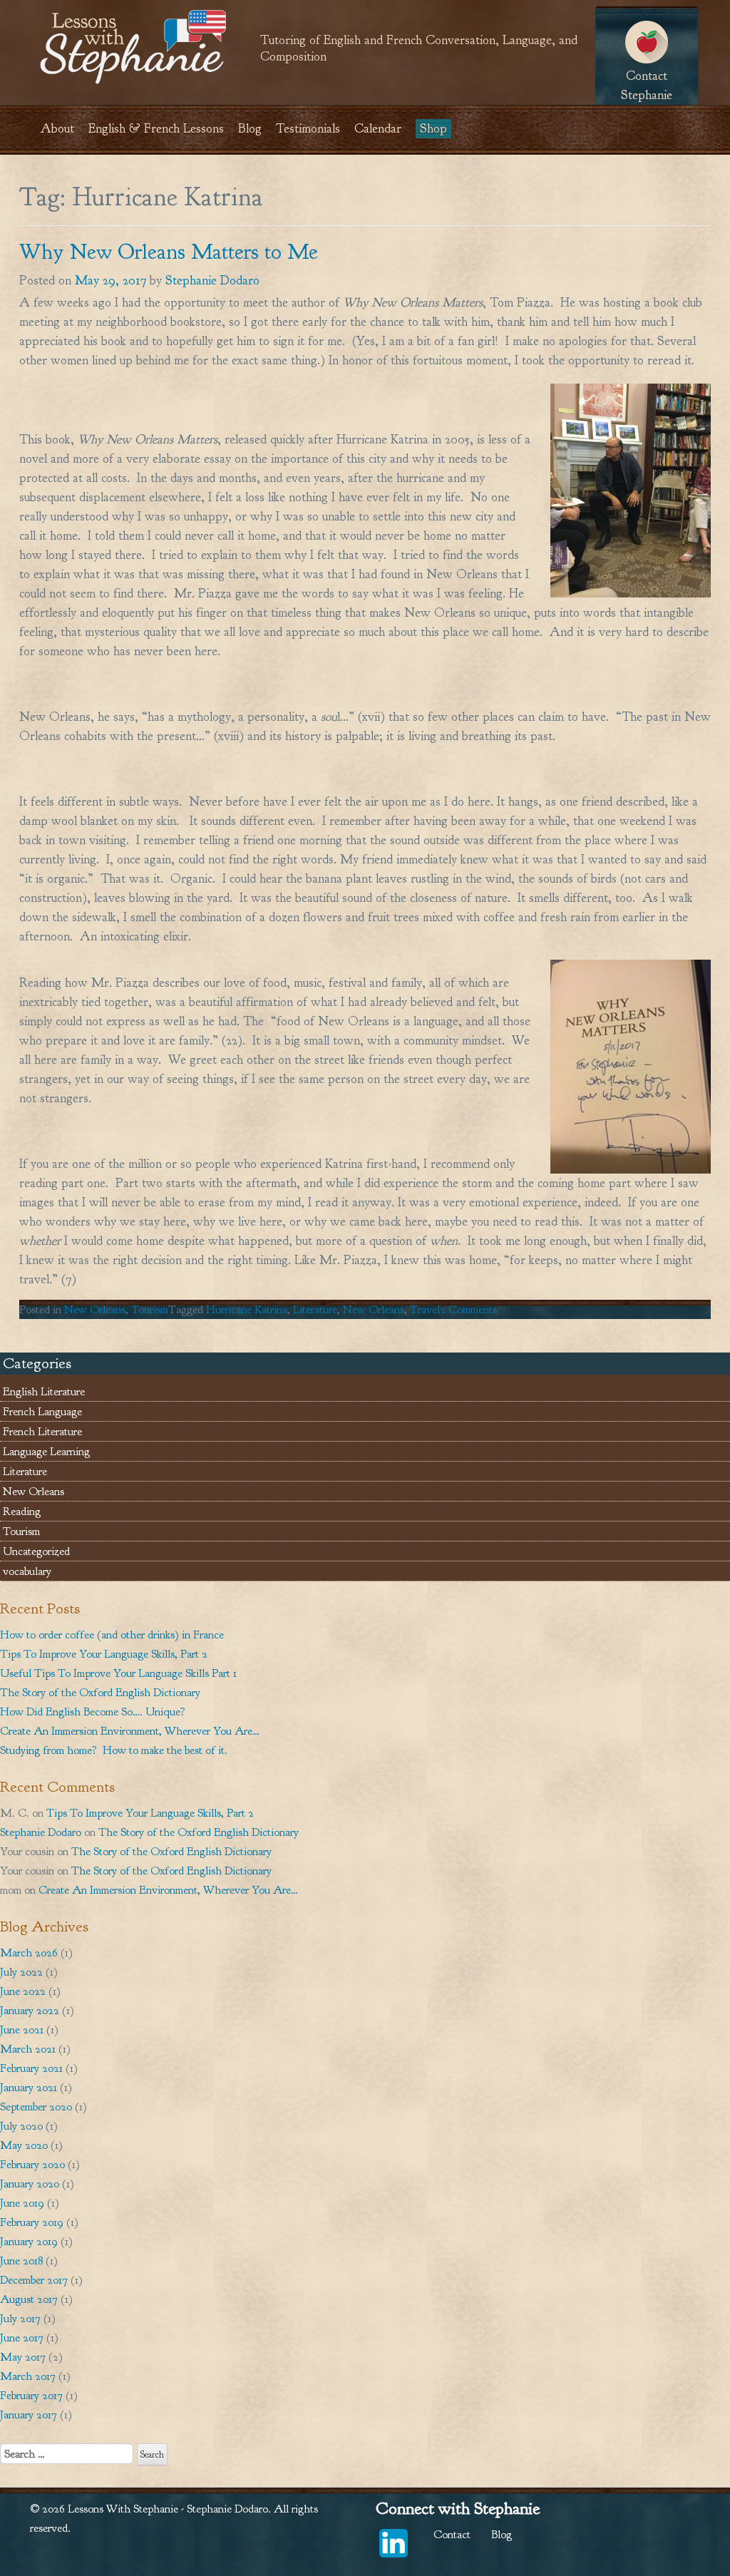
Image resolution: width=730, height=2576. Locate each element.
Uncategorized (36, 1551)
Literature (315, 1309)
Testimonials (308, 129)
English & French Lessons (156, 129)
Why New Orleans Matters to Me (169, 252)
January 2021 (29, 2087)
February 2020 (32, 2164)
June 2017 (22, 2338)
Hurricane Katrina (247, 1309)
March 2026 (29, 1952)
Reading (22, 1511)
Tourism (150, 1309)
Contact (452, 2534)
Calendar (378, 129)
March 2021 (28, 2049)
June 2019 (22, 2203)
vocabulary (27, 1571)
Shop (433, 129)
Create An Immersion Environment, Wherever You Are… (130, 1731)
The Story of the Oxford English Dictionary (100, 1692)
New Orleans (95, 1309)
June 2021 (22, 2030)
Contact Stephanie (647, 86)
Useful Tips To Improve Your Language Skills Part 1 (118, 1673)
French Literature (42, 1431)
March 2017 (28, 2376)
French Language (42, 1411)
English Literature (44, 1391)
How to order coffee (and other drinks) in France (112, 1635)
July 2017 (20, 2318)
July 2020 (21, 2126)
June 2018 (21, 2261)
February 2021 (31, 2068)
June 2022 (23, 1991)
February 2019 (32, 2222)
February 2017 (31, 2395)
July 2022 (21, 1972)
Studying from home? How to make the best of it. (114, 1750)
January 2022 (30, 2010)
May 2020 (24, 2145)
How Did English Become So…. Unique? (93, 1712)
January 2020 (30, 2184)
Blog (250, 129)
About (57, 129)
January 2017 (29, 2415)
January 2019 (29, 2241)
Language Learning (46, 1451)
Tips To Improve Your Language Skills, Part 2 (104, 1654)
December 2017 (34, 2280)
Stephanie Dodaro (212, 281)
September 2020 (36, 2107)
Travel (425, 1309)
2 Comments (468, 1309)
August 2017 (29, 2299)
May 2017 (23, 2357)
